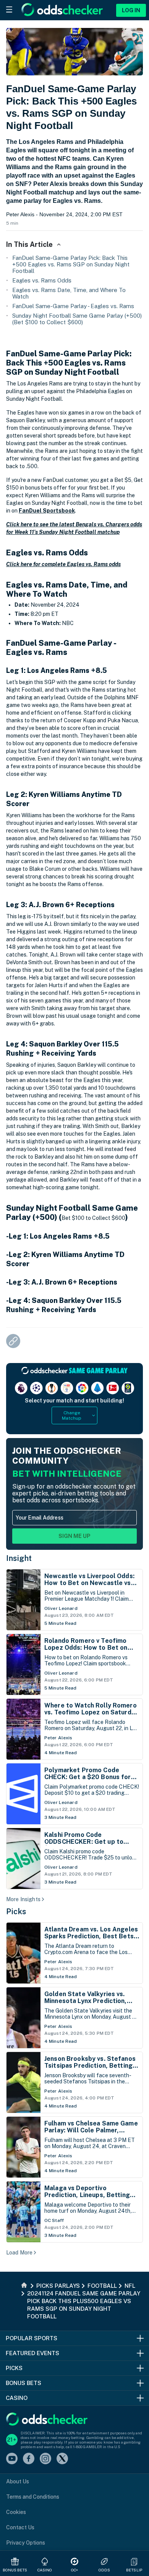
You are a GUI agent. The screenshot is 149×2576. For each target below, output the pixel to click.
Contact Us (20, 2527)
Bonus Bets (15, 2570)
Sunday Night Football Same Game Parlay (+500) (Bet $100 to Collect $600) (77, 319)
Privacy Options (26, 2543)
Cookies (16, 2512)
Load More (19, 2253)
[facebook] (29, 2459)
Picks (16, 1912)
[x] (62, 2459)
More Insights (23, 1899)
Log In (131, 10)
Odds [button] (104, 2570)
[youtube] (12, 2459)
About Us (18, 2481)
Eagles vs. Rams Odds (42, 280)
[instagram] (45, 2459)
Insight (19, 1558)
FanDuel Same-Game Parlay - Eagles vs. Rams (73, 306)
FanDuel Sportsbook (47, 511)
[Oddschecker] (47, 2420)
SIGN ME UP (74, 1536)
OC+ (74, 2570)
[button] (134, 2561)
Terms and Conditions (33, 2497)
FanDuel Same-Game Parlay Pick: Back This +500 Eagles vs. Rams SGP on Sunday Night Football (71, 264)
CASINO (45, 2570)
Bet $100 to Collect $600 (93, 1218)
